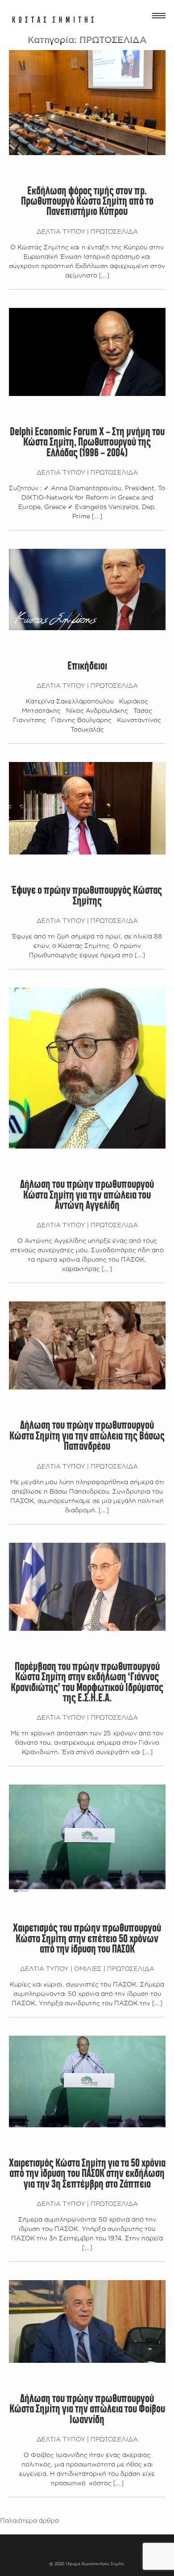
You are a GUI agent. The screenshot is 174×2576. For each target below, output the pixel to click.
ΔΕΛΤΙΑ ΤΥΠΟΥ (61, 231)
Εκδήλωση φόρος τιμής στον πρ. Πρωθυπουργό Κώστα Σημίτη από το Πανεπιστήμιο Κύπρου (87, 202)
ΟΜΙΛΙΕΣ (88, 1968)
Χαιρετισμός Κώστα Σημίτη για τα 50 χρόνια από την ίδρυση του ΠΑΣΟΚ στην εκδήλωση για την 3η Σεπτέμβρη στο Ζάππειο (87, 2174)
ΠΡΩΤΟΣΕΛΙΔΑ (114, 231)
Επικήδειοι (87, 666)
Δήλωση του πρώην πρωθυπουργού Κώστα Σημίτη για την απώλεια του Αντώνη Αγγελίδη (87, 1195)
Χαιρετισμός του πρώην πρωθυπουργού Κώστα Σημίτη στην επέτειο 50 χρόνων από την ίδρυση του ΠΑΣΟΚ (87, 1939)
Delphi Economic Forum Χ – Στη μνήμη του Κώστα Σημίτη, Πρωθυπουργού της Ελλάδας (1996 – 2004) (87, 443)
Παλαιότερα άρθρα (29, 2520)
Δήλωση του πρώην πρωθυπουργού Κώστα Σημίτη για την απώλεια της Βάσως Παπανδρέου (87, 1436)
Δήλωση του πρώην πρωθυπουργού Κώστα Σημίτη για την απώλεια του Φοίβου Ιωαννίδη (87, 2410)
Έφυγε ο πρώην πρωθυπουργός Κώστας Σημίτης (87, 896)
